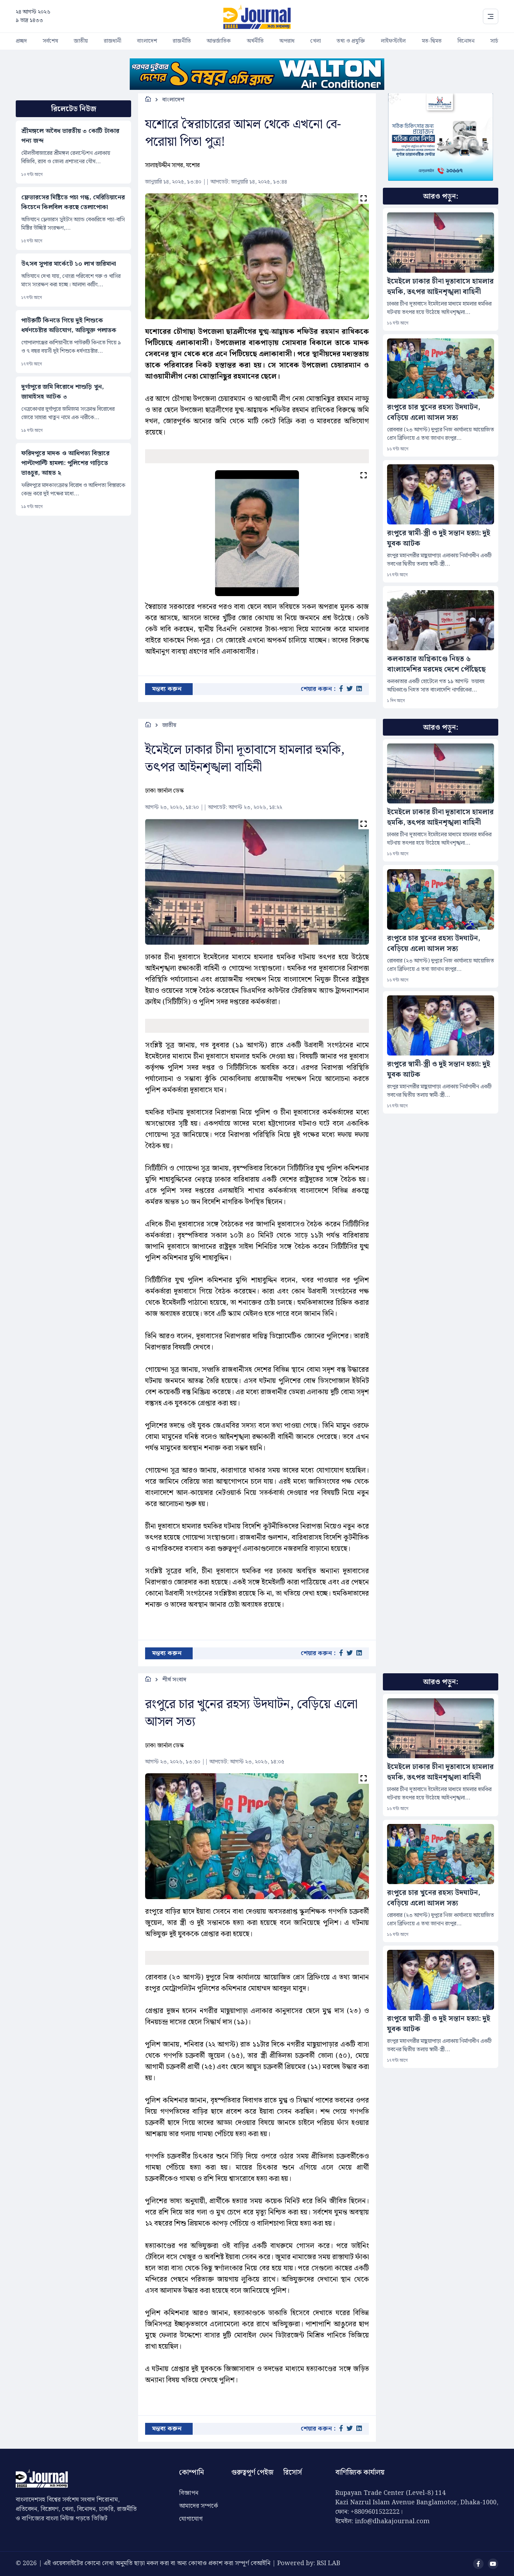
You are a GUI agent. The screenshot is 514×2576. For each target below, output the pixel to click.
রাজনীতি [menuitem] (182, 41)
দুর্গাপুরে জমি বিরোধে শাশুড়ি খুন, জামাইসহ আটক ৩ (63, 392)
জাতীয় (169, 725)
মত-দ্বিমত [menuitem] (432, 41)
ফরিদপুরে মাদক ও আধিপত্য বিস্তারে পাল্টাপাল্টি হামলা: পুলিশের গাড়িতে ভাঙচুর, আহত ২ (65, 463)
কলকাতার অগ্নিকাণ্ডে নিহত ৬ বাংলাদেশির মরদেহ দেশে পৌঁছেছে (436, 664)
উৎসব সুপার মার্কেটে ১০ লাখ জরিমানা (69, 264)
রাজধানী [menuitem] (113, 41)
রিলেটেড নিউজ (74, 109)
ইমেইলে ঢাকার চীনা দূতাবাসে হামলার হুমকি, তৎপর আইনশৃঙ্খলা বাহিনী (440, 287)
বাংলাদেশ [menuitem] (147, 41)
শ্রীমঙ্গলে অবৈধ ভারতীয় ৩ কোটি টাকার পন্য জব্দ (70, 136)
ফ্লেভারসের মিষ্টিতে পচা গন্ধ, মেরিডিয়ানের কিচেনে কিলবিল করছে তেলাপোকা (73, 202)
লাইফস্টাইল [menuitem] (393, 41)
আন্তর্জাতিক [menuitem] (219, 41)
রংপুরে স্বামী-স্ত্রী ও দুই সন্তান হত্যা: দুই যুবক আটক (439, 538)
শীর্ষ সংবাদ (174, 1680)
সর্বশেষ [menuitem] (50, 41)
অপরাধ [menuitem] (287, 41)
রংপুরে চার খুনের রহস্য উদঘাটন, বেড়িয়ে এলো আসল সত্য (434, 413)
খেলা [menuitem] (316, 41)
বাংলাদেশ (173, 100)
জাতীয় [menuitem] (81, 41)
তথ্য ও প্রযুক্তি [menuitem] (351, 41)
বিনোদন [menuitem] (466, 41)
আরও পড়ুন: (441, 196)
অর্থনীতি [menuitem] (255, 41)
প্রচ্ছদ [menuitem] (21, 41)
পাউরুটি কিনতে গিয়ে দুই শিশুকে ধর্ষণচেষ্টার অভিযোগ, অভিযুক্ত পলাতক (69, 325)
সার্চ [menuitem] (494, 41)
